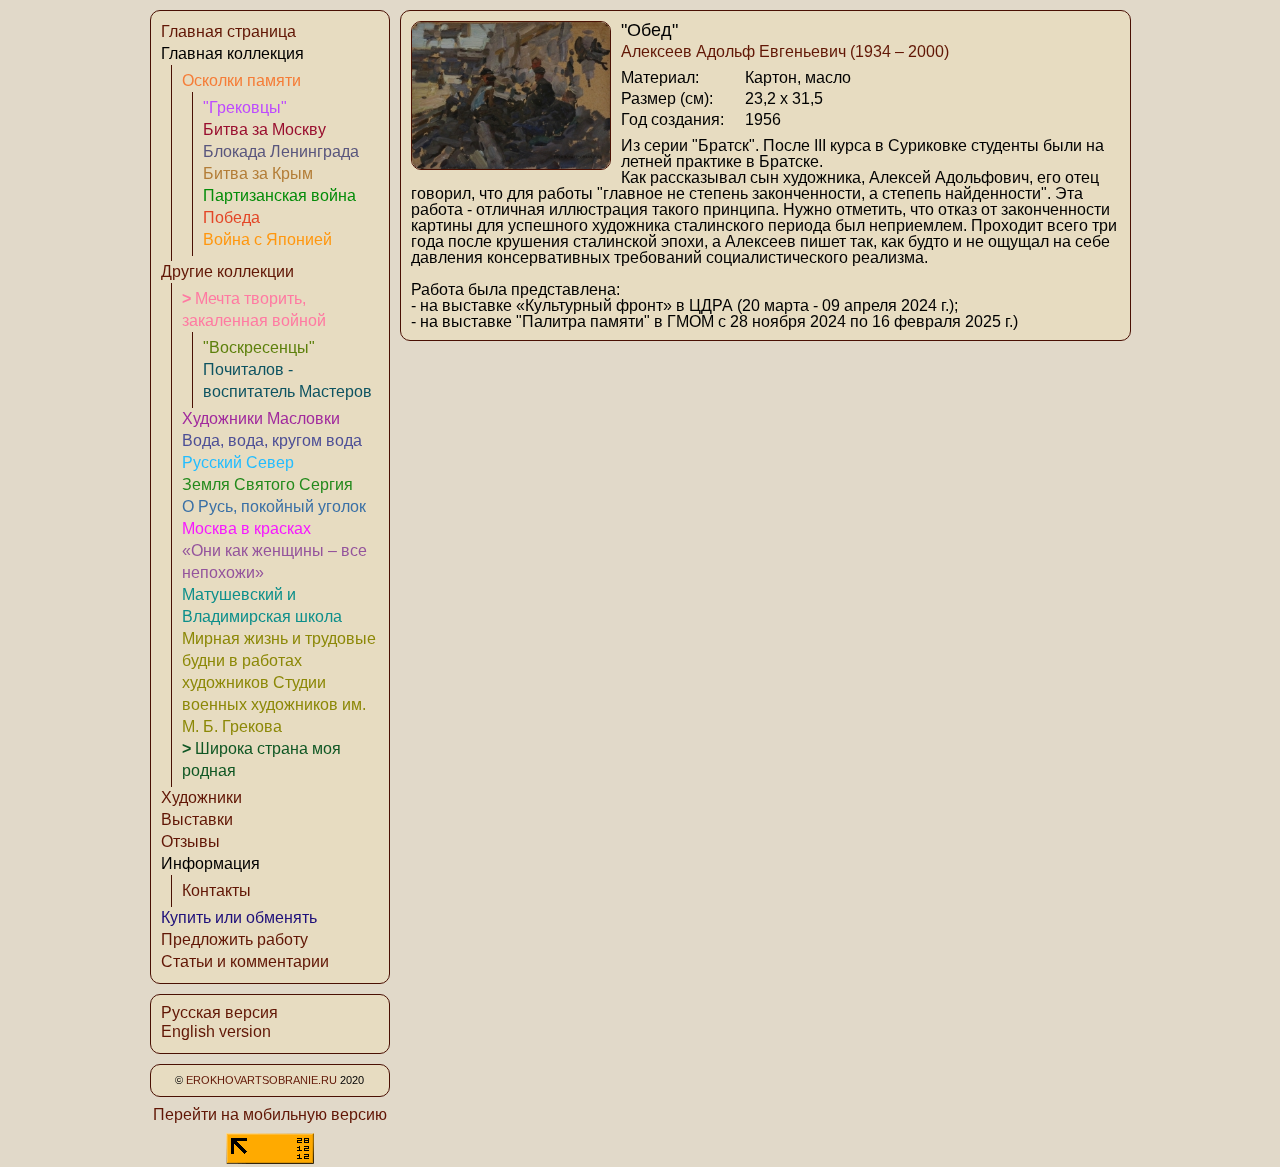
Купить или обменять (239, 917)
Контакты (216, 890)
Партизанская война (279, 195)
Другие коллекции (227, 271)
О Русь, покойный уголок (274, 506)
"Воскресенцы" (259, 347)
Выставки (197, 819)
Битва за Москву (264, 129)
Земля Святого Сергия (267, 484)
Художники (201, 797)
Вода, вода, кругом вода (272, 440)
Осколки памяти (241, 80)
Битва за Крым (258, 173)
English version (216, 1031)
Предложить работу (234, 939)
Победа (231, 217)
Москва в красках (246, 528)
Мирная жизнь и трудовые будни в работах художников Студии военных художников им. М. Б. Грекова (279, 682)
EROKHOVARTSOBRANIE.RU (261, 1080)
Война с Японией (267, 239)
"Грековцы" (245, 107)
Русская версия (219, 1012)
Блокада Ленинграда (281, 151)
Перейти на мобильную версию (270, 1114)
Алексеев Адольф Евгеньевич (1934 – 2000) (785, 51)
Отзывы (190, 841)
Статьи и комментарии (245, 961)
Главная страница (228, 31)
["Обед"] (511, 164)
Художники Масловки (261, 418)
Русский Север (238, 462)
